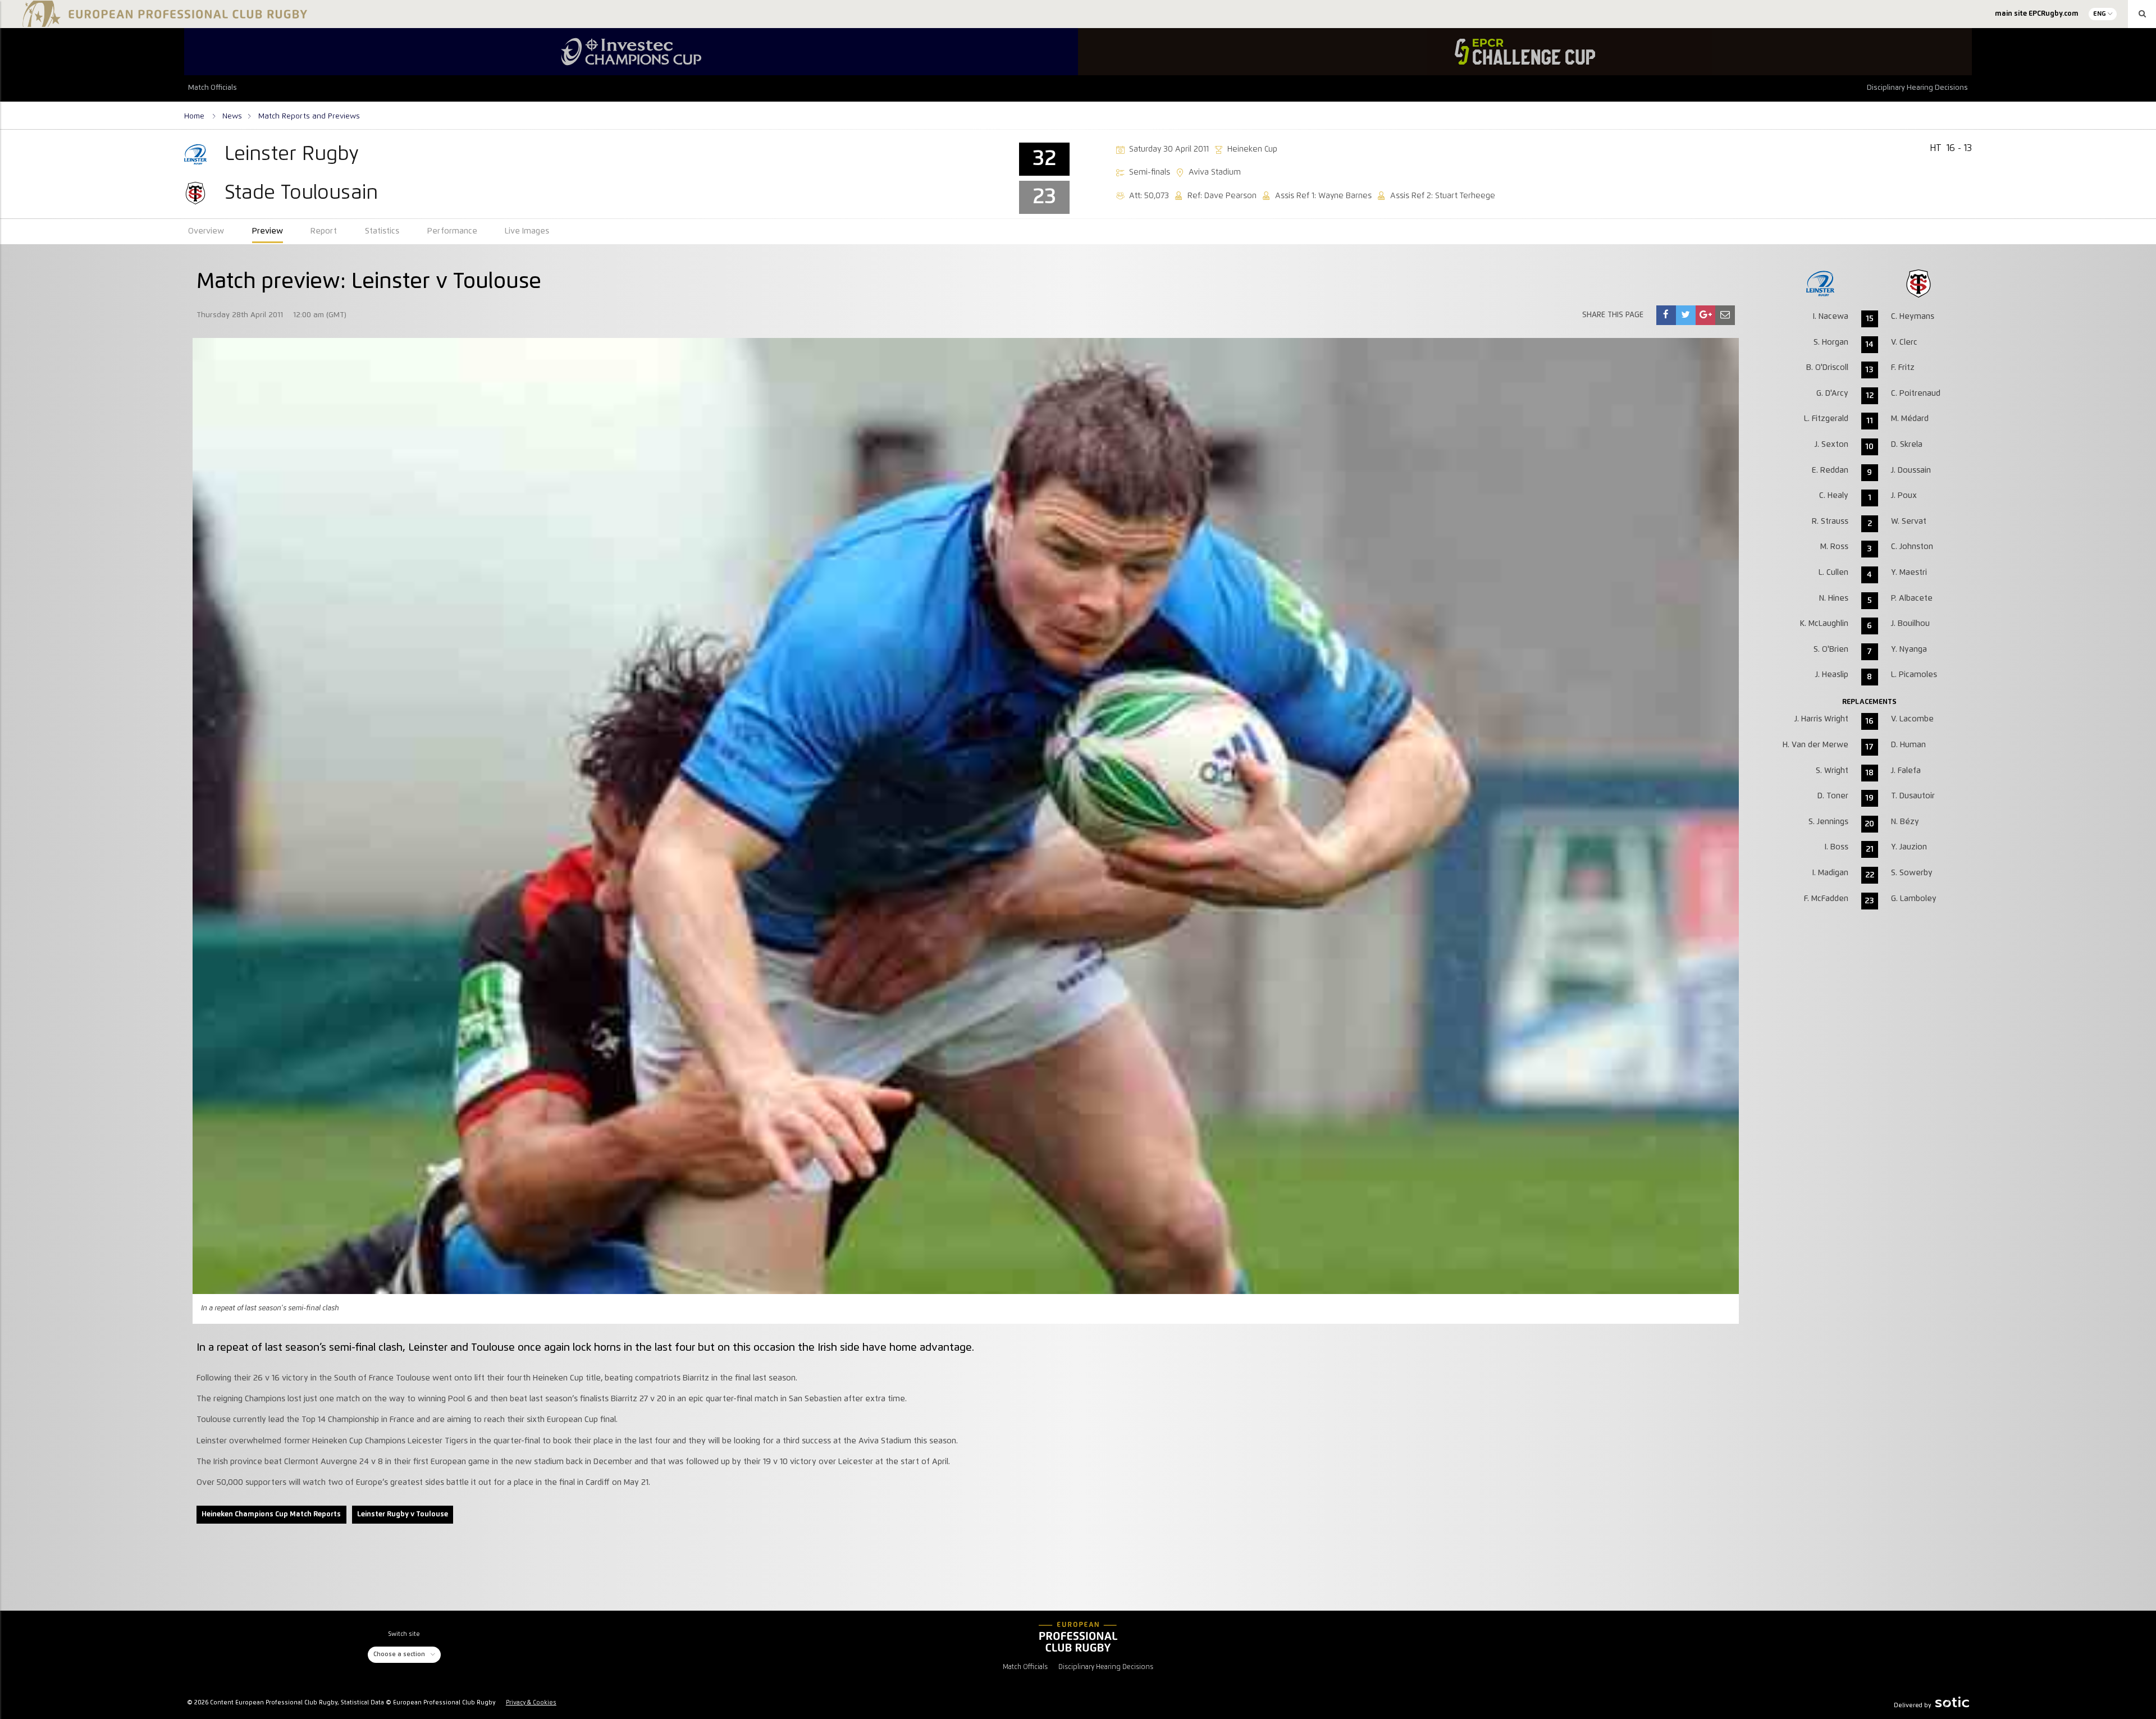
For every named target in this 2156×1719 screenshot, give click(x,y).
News (232, 116)
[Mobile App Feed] (1078, 1636)
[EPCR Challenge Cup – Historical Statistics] (1525, 52)
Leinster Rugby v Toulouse (403, 1514)
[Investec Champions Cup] (631, 52)
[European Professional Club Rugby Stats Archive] (163, 22)
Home (195, 116)
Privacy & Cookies (531, 1703)
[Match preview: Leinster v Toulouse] (1666, 315)
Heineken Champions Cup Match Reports (271, 1514)
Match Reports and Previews (309, 116)
